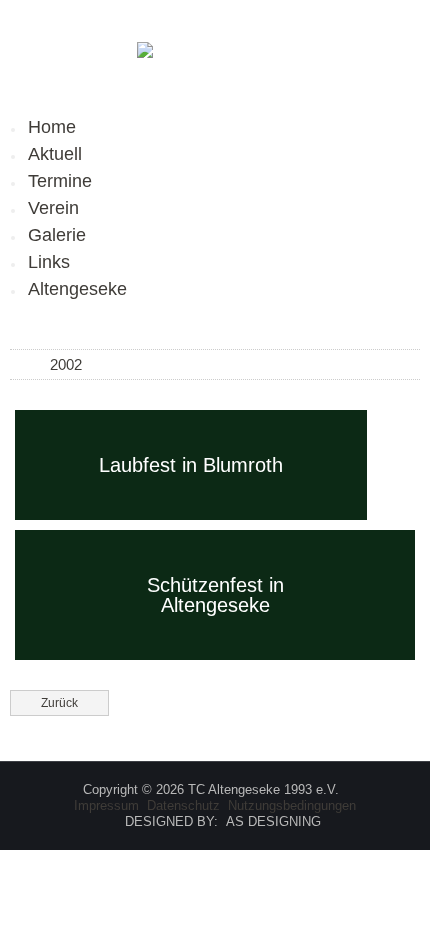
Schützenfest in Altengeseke (215, 595)
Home (52, 127)
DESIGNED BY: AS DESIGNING (215, 821)
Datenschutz (183, 805)
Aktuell (55, 154)
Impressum (106, 805)
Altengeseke (77, 289)
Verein (53, 208)
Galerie (57, 235)
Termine (60, 181)
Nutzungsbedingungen (292, 805)
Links (49, 262)
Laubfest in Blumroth (191, 465)
